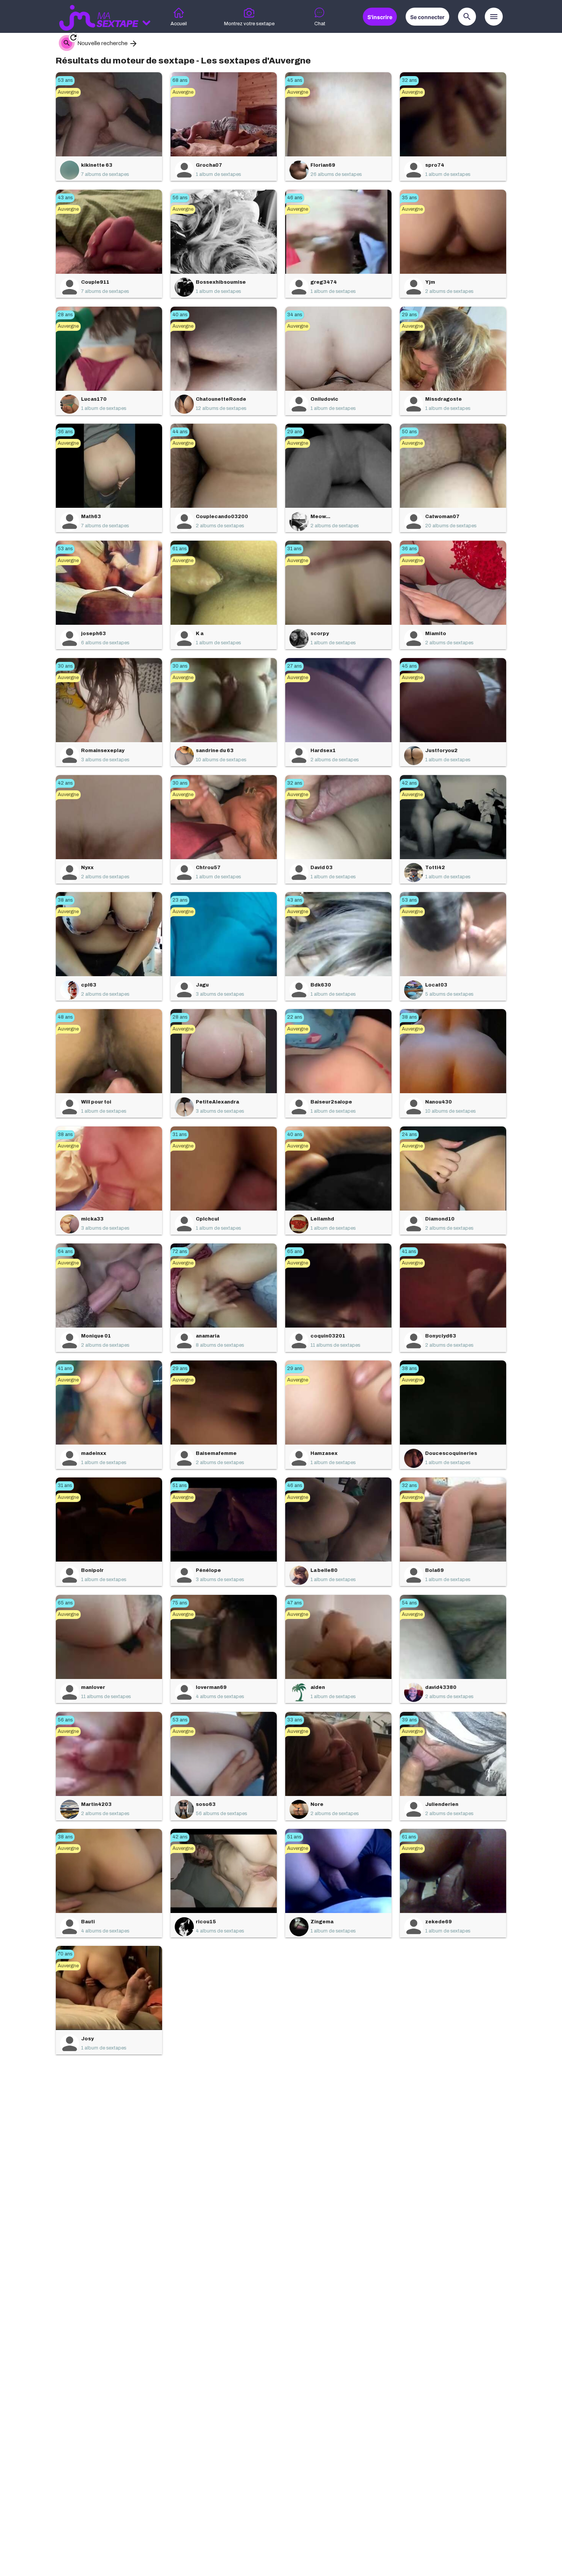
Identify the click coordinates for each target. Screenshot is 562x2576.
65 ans (295, 1251)
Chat (320, 24)
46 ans (295, 198)
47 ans (294, 1603)
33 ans (295, 1720)
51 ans (179, 1485)
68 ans (180, 80)
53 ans (65, 80)
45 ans (295, 80)
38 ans (65, 900)
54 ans (409, 1603)
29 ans (409, 315)
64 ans (65, 1251)
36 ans (65, 432)
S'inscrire (380, 17)
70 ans (65, 1954)
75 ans (180, 1603)
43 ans (65, 198)
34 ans (295, 315)
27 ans (294, 666)
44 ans (180, 432)
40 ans (180, 315)
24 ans (409, 1134)
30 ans (65, 666)
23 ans (180, 900)
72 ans (180, 1251)
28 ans (65, 315)
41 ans (409, 1251)
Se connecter (427, 17)
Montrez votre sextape (249, 24)
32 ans (409, 80)
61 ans (179, 549)
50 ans (409, 432)
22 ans (295, 1017)
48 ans (65, 1017)
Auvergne (68, 92)
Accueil (179, 24)
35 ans (409, 198)
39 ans (409, 1720)
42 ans (65, 783)
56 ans (180, 198)
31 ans (294, 549)
